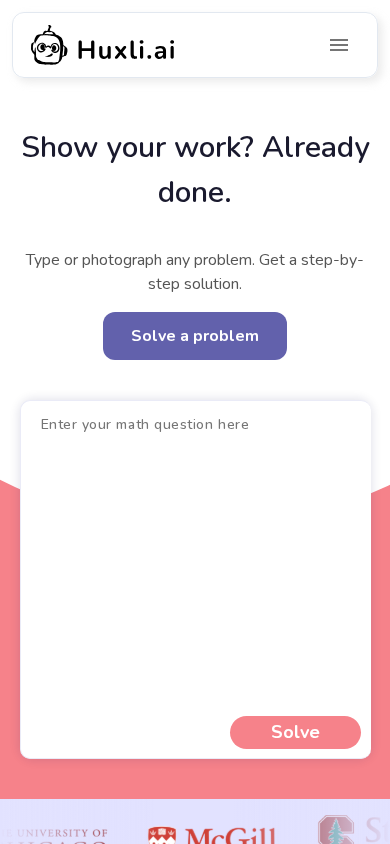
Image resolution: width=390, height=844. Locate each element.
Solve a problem (195, 336)
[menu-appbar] (339, 45)
